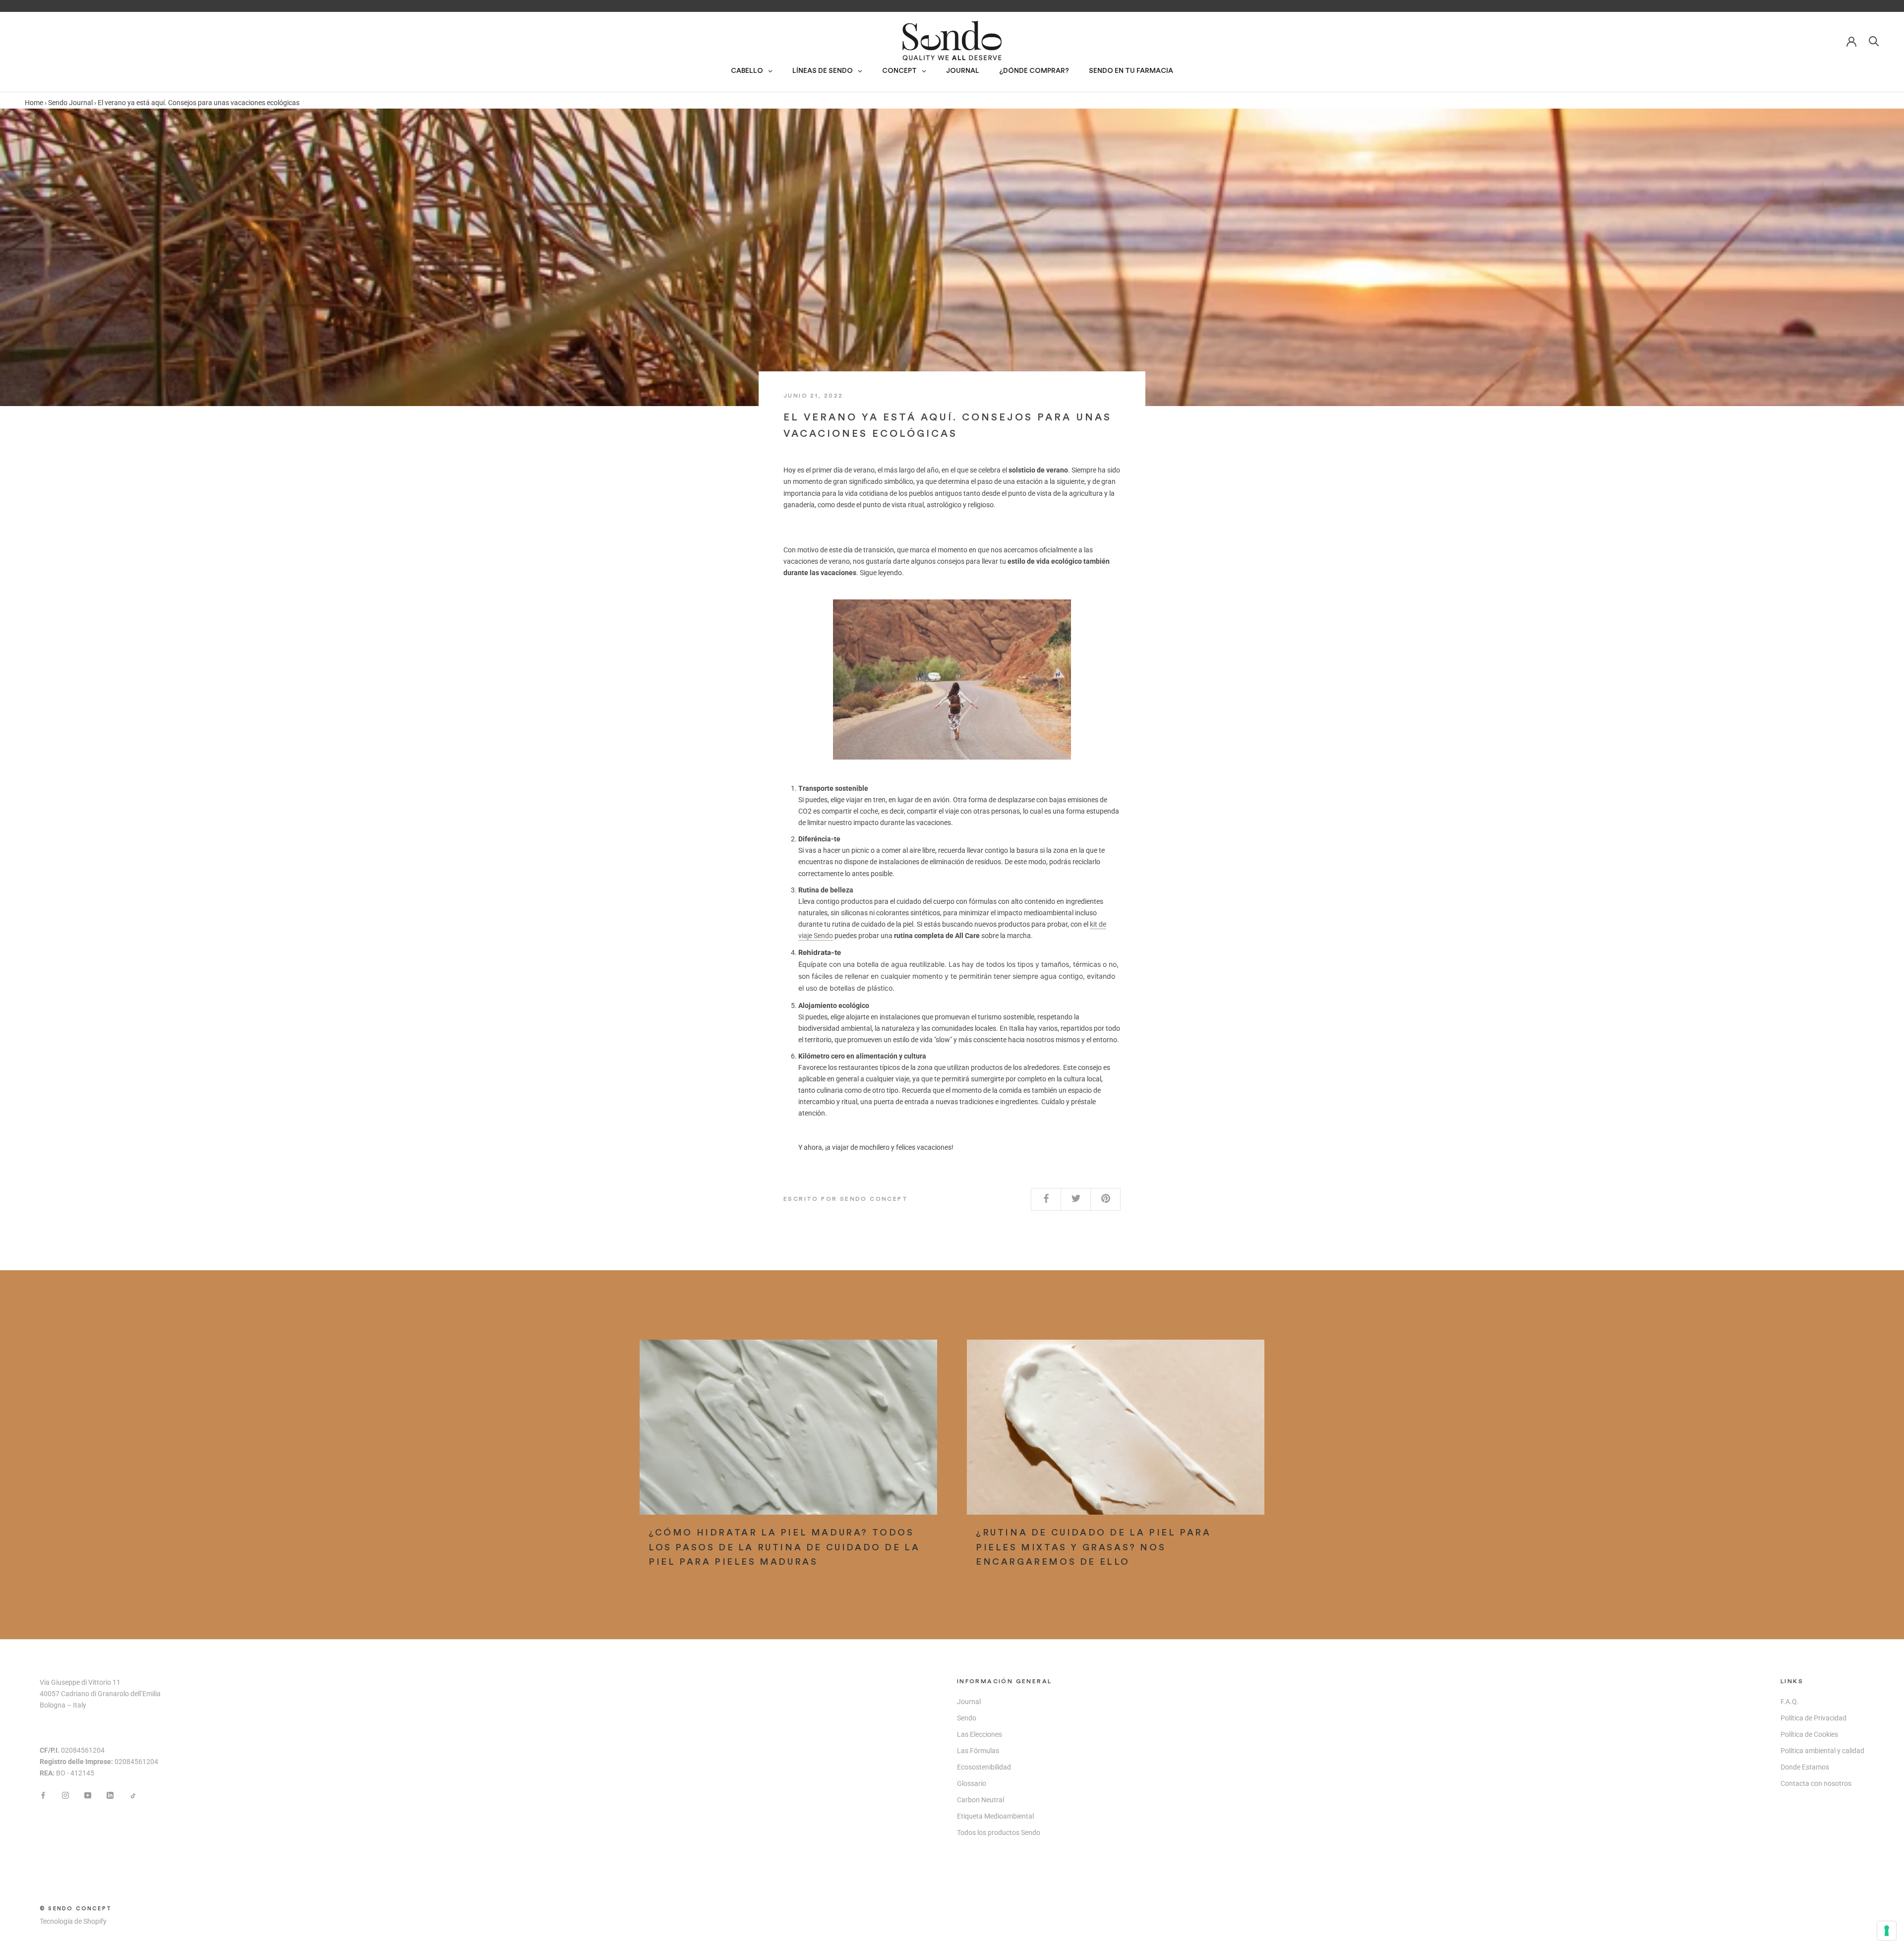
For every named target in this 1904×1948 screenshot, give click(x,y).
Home (34, 103)
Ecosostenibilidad (984, 1767)
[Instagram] (65, 1795)
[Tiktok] (132, 1795)
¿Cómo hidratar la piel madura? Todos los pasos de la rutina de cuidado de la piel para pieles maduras (784, 1547)
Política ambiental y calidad (1822, 1751)
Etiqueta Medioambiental (995, 1816)
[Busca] (1874, 40)
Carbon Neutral (981, 1800)
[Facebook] (43, 1795)
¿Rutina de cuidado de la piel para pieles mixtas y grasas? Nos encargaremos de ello (1093, 1547)
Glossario (972, 1783)
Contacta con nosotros (1816, 1783)
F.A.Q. (1790, 1702)
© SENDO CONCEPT (76, 1909)
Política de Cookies (1809, 1734)
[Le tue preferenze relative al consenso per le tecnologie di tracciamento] (1887, 1931)
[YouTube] (88, 1795)
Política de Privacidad (1814, 1718)
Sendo (967, 1718)
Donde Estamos (1805, 1767)
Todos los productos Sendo (999, 1832)
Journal (969, 1702)
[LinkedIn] (110, 1795)
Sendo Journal (70, 103)
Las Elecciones (980, 1734)
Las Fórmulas (978, 1751)
